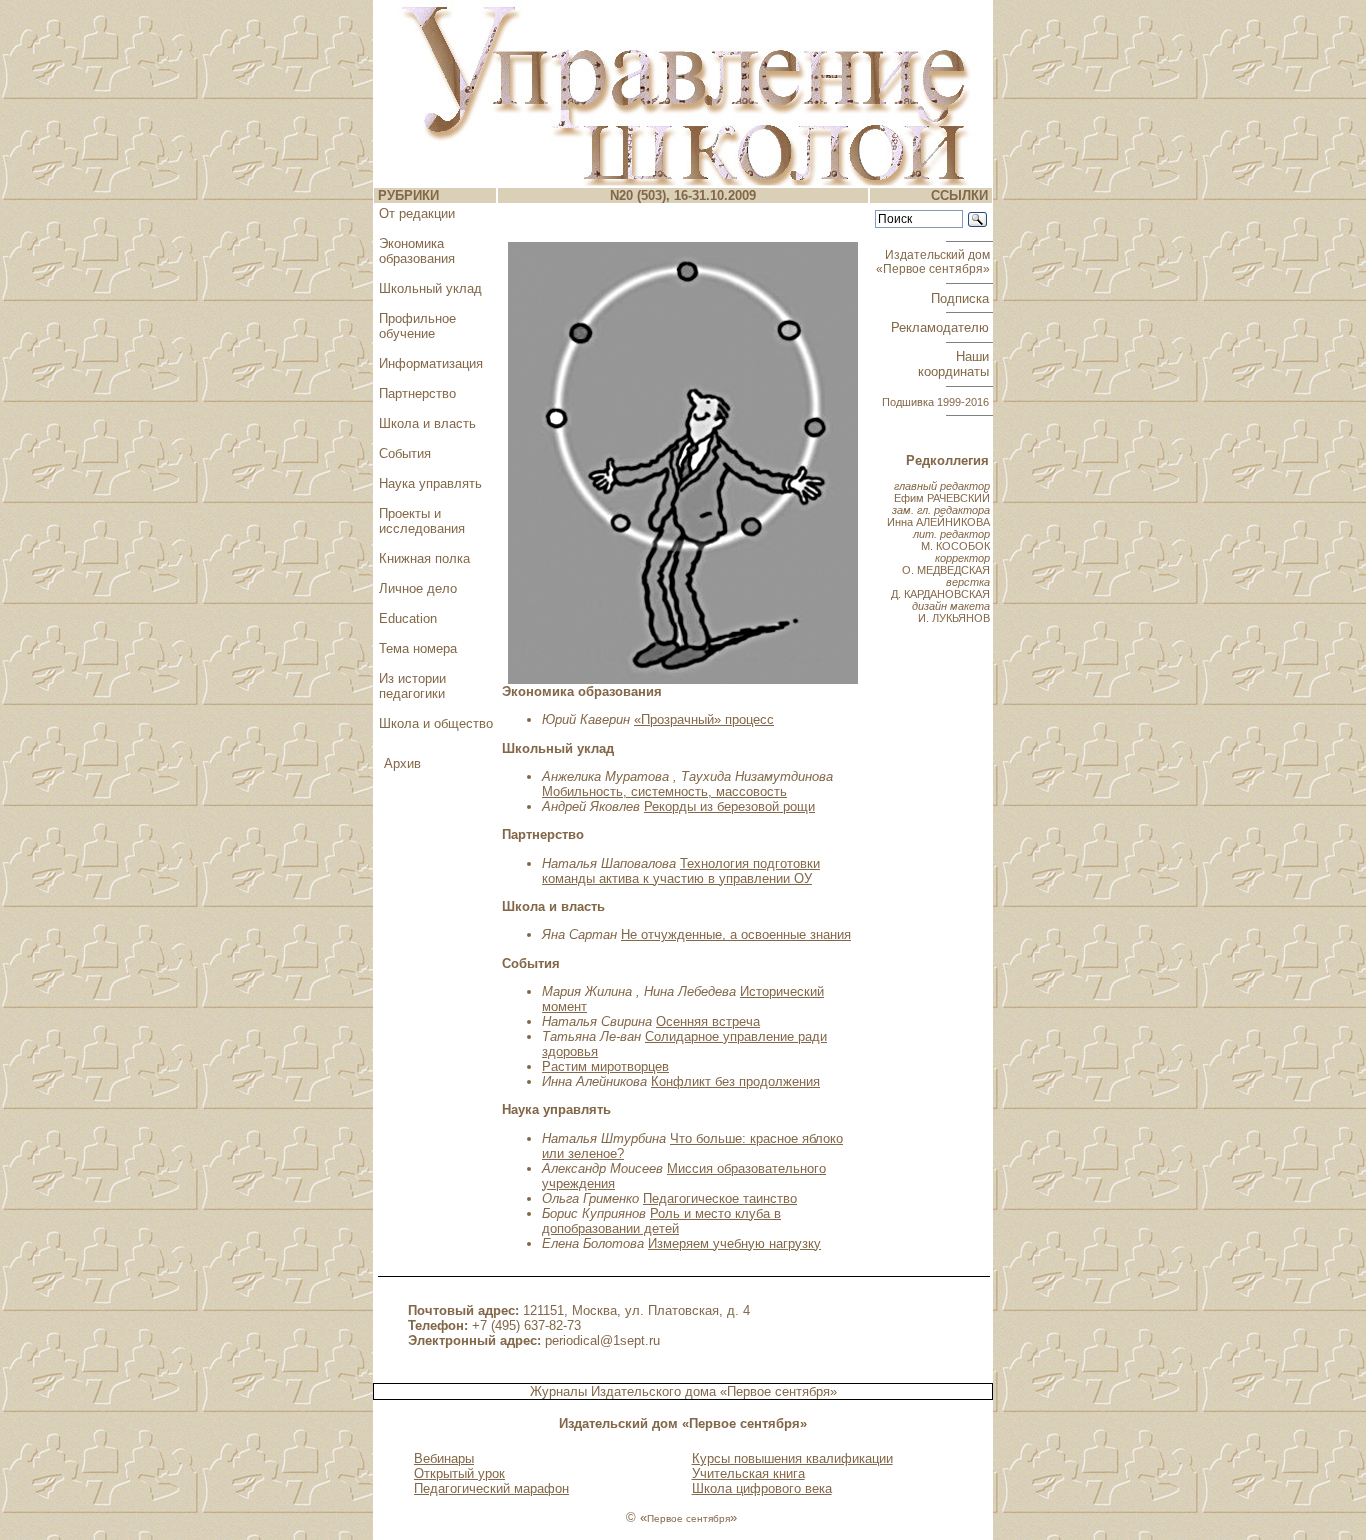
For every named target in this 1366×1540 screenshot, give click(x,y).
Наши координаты (955, 364)
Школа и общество (436, 723)
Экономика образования (417, 251)
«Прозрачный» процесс (704, 719)
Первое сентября (688, 1518)
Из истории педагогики (412, 686)
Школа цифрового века (762, 1488)
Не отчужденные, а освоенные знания (736, 934)
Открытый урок (459, 1473)
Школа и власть (427, 423)
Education (408, 618)
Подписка (962, 298)
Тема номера (418, 648)
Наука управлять (430, 483)
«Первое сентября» (778, 1391)
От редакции (417, 213)
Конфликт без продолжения (735, 1081)
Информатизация (431, 363)
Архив (402, 763)
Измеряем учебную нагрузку (734, 1243)
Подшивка (935, 402)
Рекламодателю (942, 327)
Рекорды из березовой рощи (729, 806)
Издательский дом (934, 262)
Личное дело (418, 588)
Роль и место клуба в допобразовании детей (661, 1221)
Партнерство (417, 393)
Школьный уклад (430, 288)
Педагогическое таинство (720, 1198)
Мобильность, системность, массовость (664, 791)
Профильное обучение (417, 326)
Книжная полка (424, 558)
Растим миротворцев (605, 1066)
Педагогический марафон (491, 1488)
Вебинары (444, 1458)
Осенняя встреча (708, 1021)
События (405, 453)
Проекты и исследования (422, 521)
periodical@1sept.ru (602, 1340)
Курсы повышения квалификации (792, 1458)
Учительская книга (748, 1473)
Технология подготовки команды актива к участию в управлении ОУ (681, 871)
